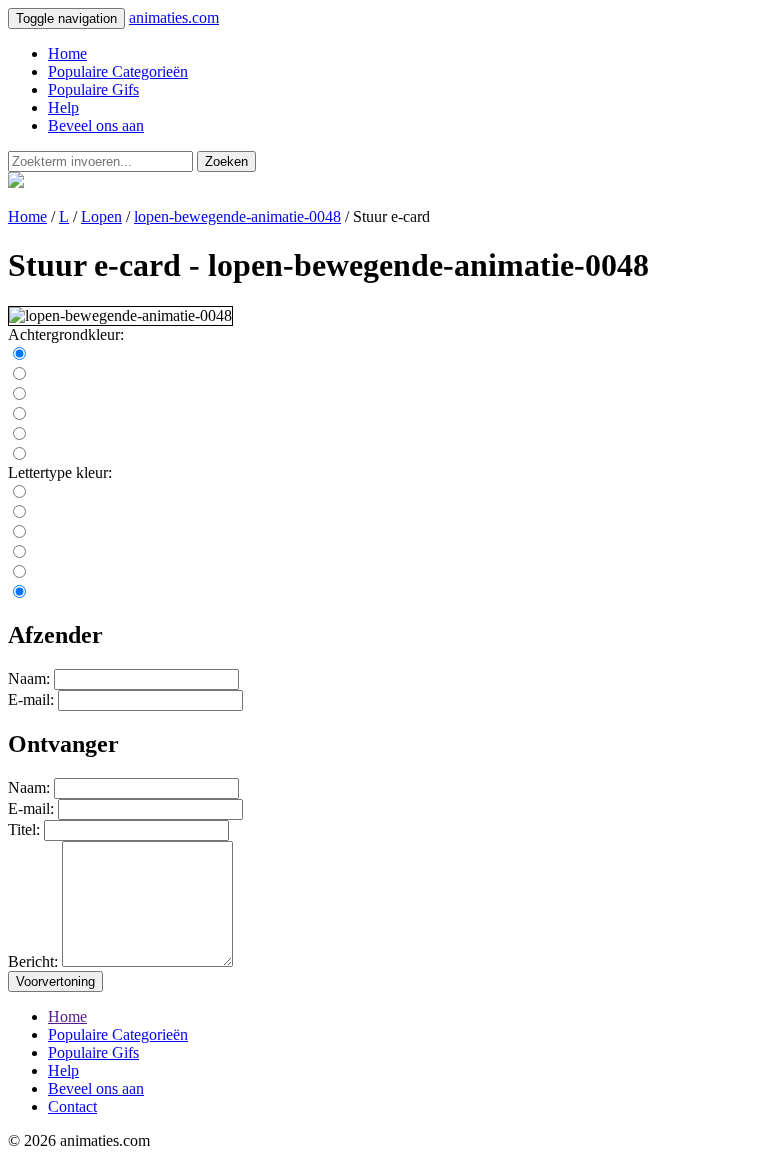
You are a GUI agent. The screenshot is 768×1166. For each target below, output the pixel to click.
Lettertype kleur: (60, 472)
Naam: (29, 678)
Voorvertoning (55, 981)
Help (63, 107)
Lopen (101, 216)
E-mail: (31, 699)
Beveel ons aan (96, 125)
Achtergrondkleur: (66, 334)
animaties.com (174, 17)
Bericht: (33, 961)
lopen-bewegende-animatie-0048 (237, 216)
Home (67, 53)
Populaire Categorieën (118, 71)
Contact (72, 1106)
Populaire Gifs (93, 89)
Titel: (24, 829)
